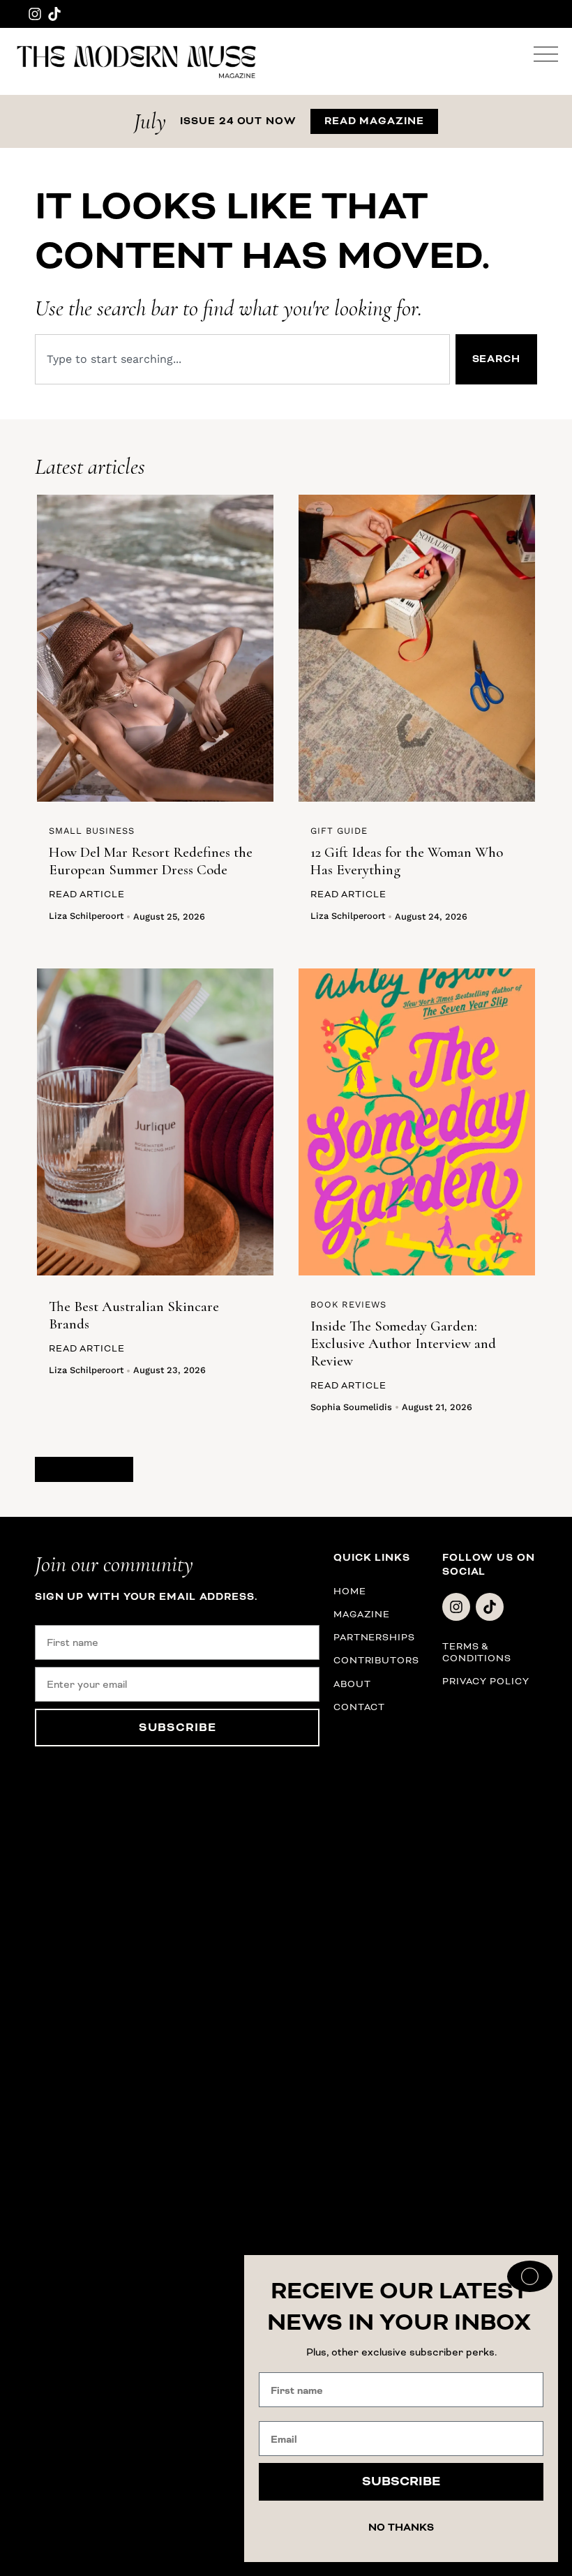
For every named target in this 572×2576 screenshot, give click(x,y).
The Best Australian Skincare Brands (134, 1315)
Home (350, 1591)
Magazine (362, 1614)
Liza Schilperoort (86, 916)
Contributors (376, 1660)
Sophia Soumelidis (351, 1407)
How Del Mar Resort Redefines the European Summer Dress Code (151, 861)
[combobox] (242, 359)
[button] (84, 1469)
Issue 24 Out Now (238, 121)
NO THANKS (401, 2528)
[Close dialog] (530, 2276)
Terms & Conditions (477, 1652)
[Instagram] (35, 14)
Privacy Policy (486, 1681)
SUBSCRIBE (178, 1728)
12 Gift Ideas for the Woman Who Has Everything (407, 861)
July (150, 121)
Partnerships (374, 1637)
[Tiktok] (54, 14)
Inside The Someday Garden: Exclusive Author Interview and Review (403, 1343)
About (352, 1684)
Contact (359, 1707)
